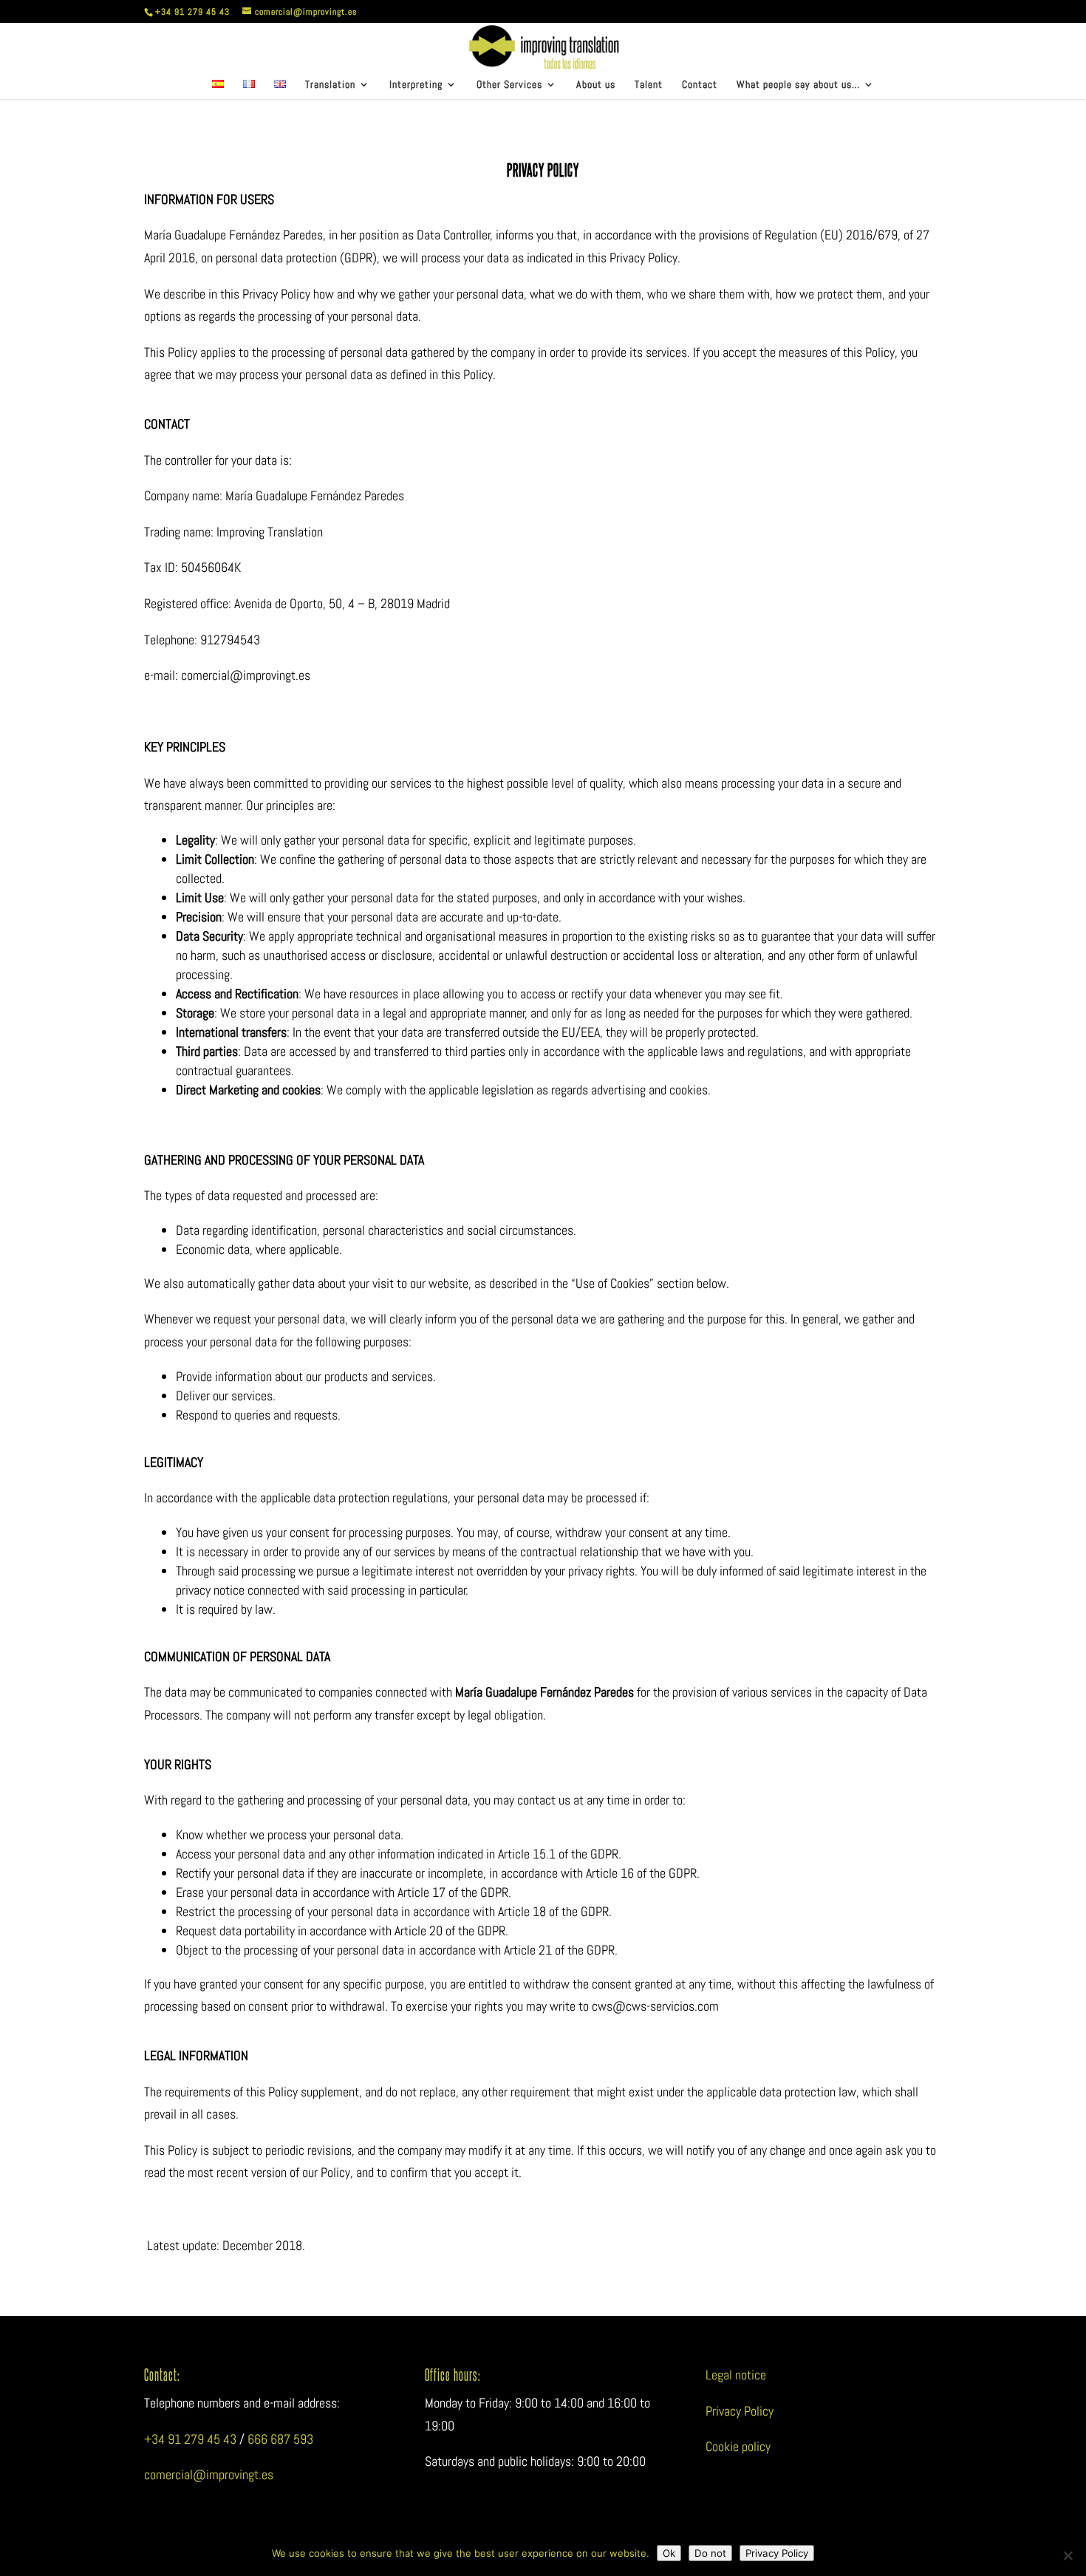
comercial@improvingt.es (209, 2474)
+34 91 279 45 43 (190, 2439)
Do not (710, 2553)
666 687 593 (280, 2439)
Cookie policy (738, 2446)
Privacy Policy (740, 2411)
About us (596, 85)
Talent (649, 85)
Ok (669, 2553)
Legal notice (736, 2375)
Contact (700, 85)
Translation (330, 85)
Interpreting (416, 85)
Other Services (509, 85)
